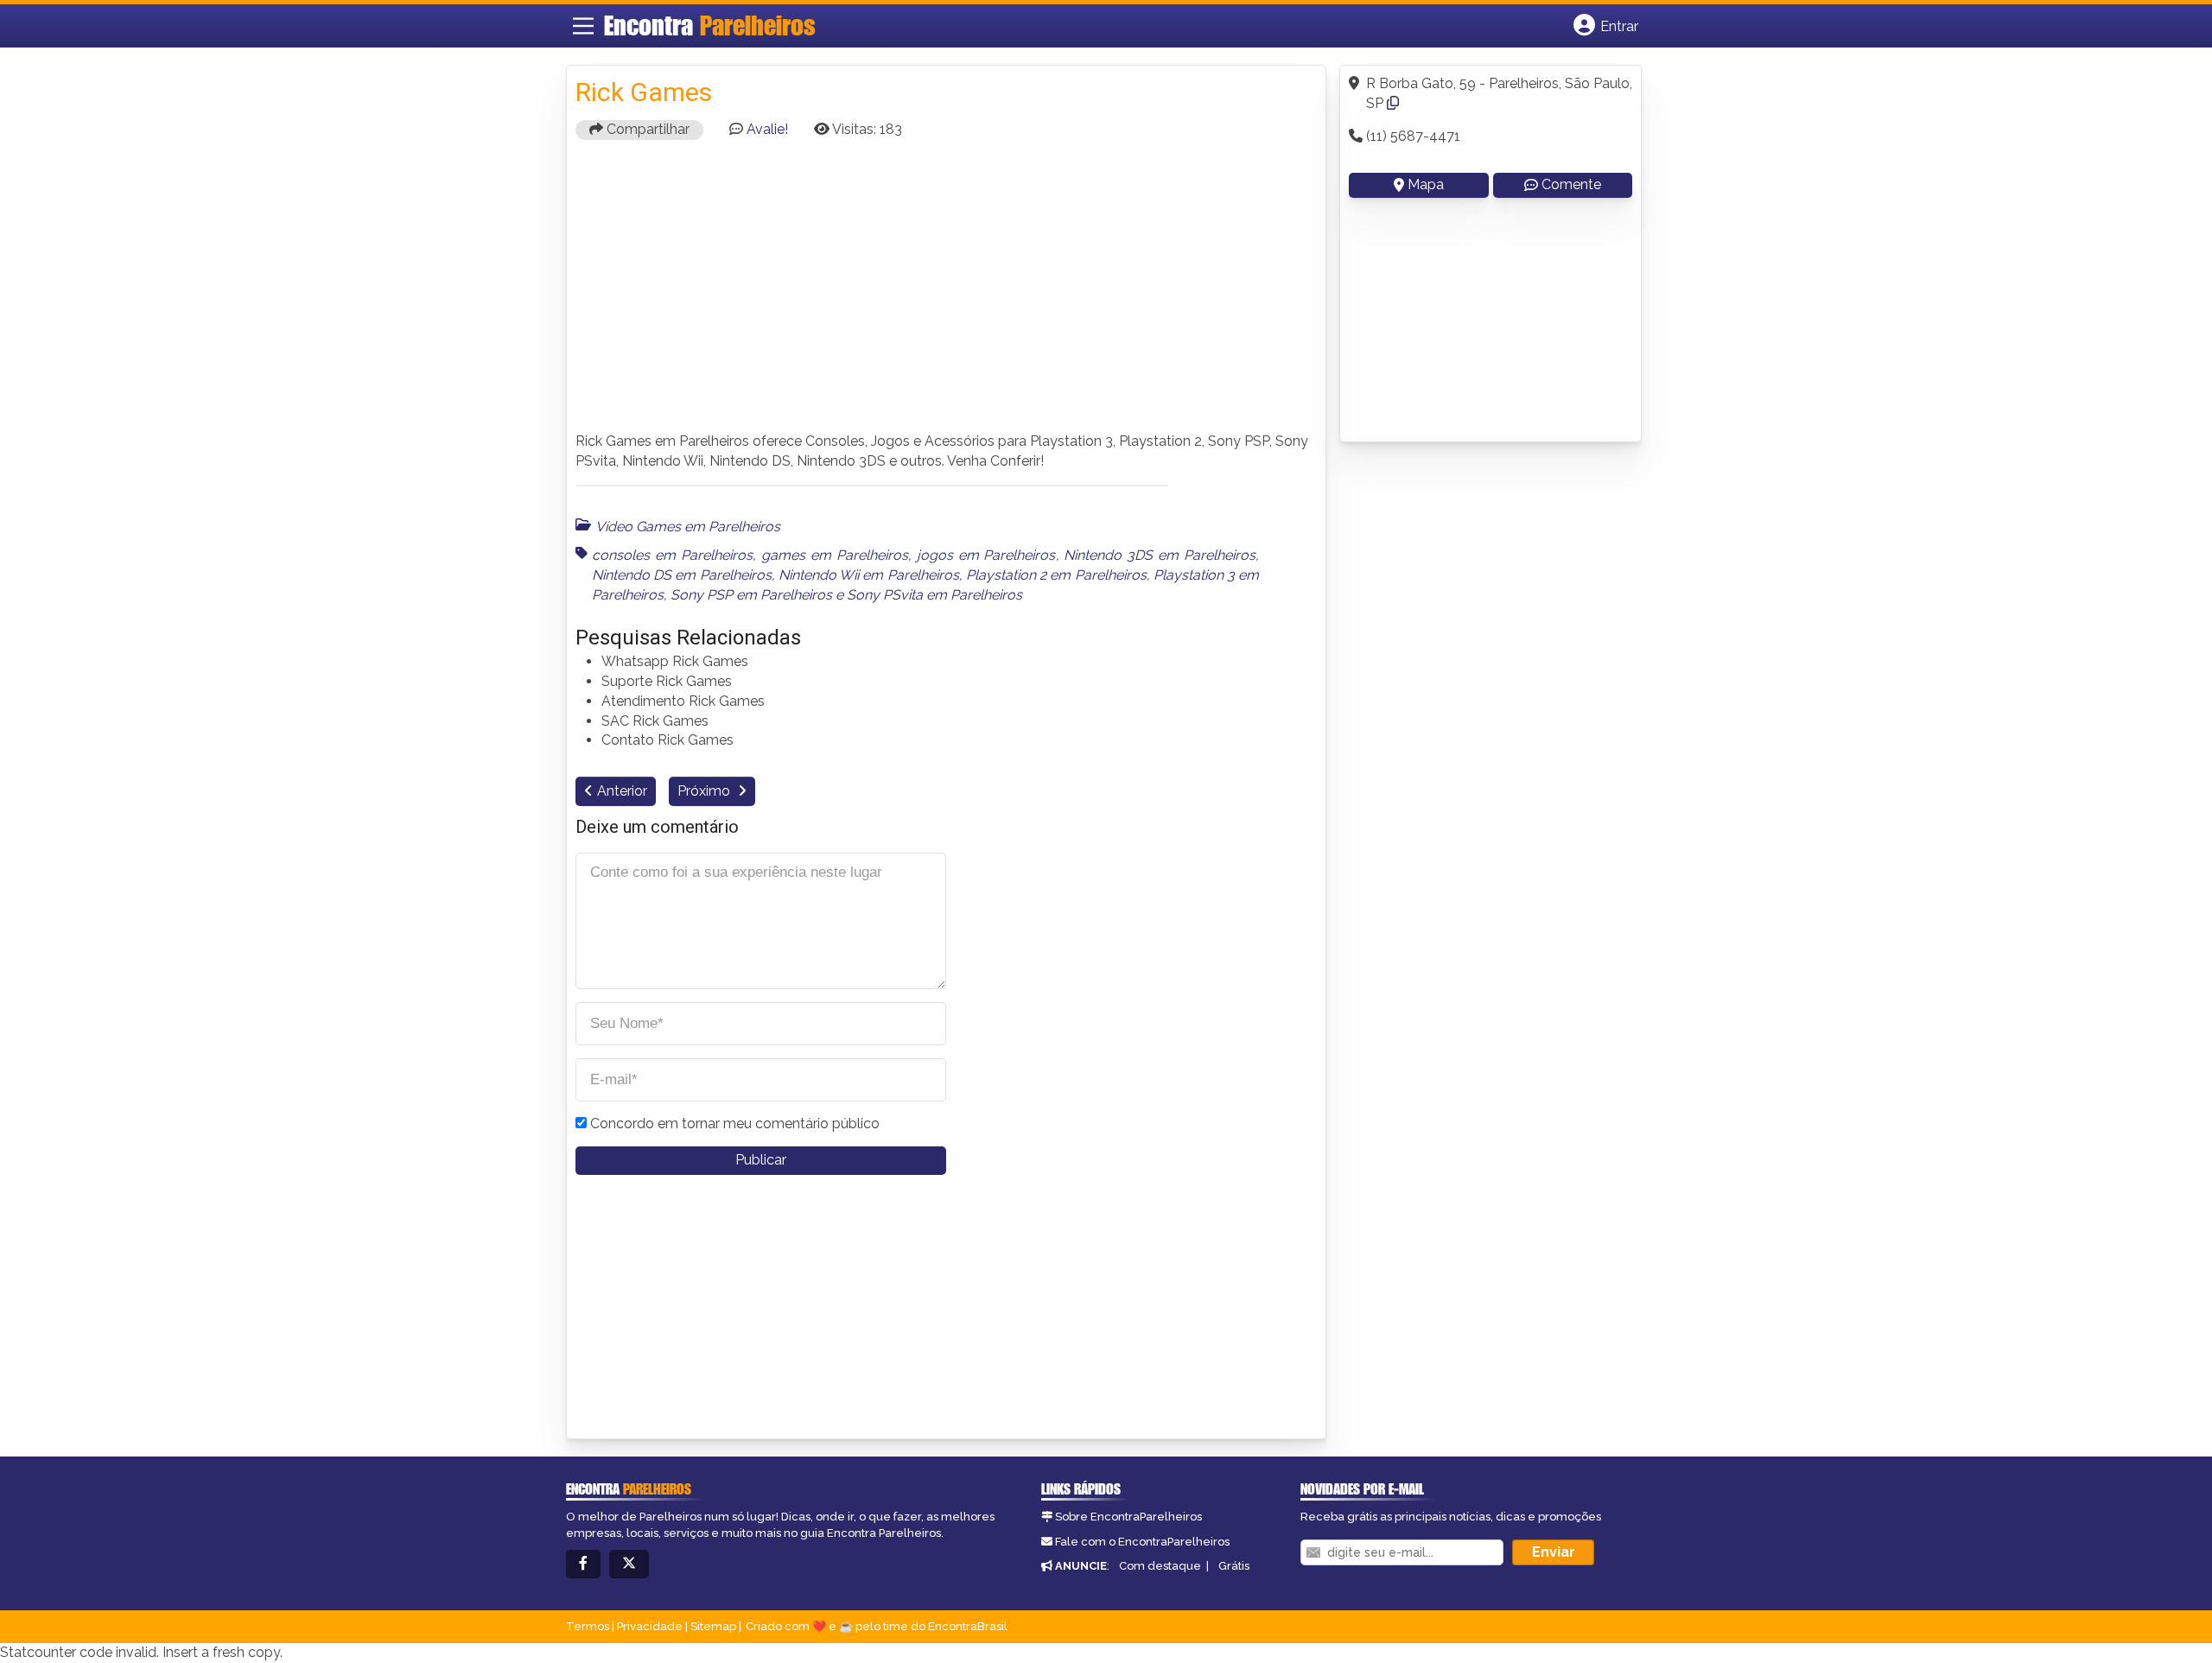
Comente (1571, 184)
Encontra (710, 25)
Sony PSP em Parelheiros (751, 595)
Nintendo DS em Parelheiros (682, 575)
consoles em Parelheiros (672, 555)
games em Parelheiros (835, 555)
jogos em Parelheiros (986, 555)
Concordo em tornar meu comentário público (735, 1123)
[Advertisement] (946, 294)
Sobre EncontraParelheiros (1128, 1517)
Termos (588, 1626)
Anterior (622, 791)
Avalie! (767, 129)
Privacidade (650, 1626)
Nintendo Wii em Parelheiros (869, 575)
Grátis (1234, 1566)
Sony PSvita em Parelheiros (934, 595)
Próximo (706, 791)
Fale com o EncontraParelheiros (1142, 1542)
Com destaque (1160, 1566)
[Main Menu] (583, 26)
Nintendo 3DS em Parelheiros (1160, 555)
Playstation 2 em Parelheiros (1056, 575)
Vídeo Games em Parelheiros (688, 527)
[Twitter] (629, 1564)
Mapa (1426, 184)
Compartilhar (646, 129)
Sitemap (713, 1626)
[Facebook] (583, 1564)
